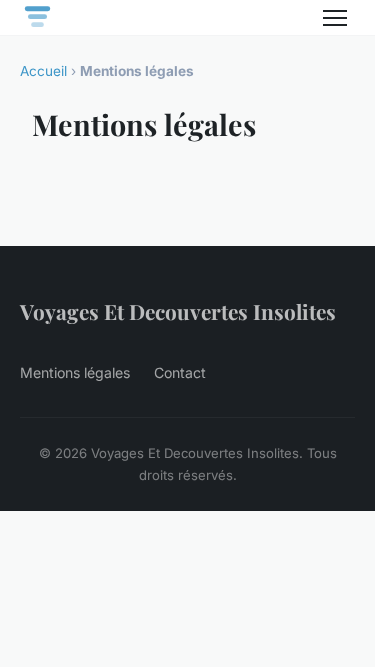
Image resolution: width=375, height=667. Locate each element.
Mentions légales (75, 372)
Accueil (43, 71)
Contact (180, 372)
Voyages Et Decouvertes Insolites (178, 311)
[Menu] (335, 18)
